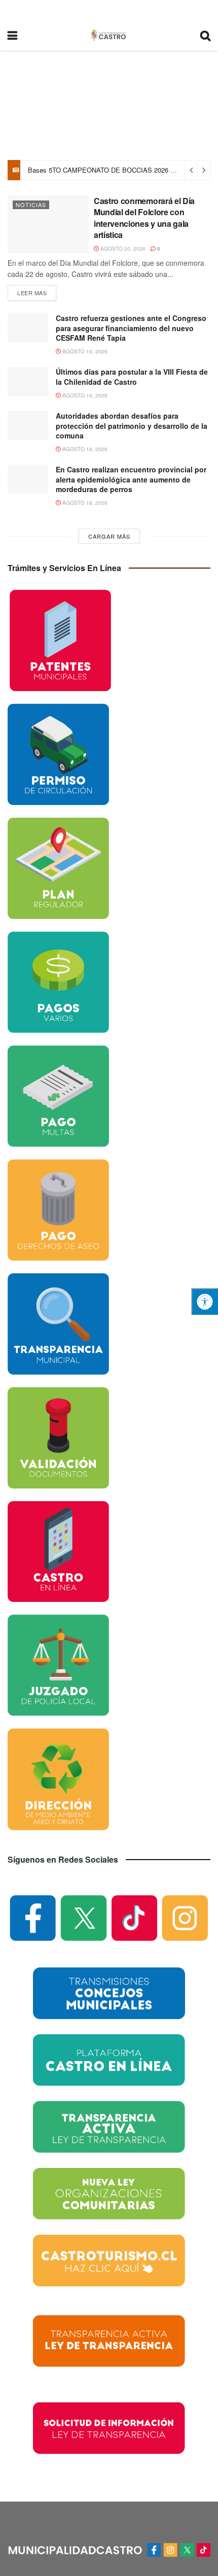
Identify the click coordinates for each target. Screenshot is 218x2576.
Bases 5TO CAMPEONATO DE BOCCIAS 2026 (98, 170)
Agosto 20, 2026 (122, 249)
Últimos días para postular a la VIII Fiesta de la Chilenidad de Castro (132, 377)
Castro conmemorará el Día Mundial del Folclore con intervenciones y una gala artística (144, 218)
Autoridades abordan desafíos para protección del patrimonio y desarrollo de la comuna (132, 426)
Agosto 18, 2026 (84, 449)
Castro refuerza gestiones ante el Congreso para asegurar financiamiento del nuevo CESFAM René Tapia (131, 328)
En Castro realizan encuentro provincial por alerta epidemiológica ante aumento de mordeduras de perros (131, 479)
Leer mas (32, 293)
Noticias (31, 205)
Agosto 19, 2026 (84, 351)
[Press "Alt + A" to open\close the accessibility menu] (205, 1301)
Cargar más (109, 536)
